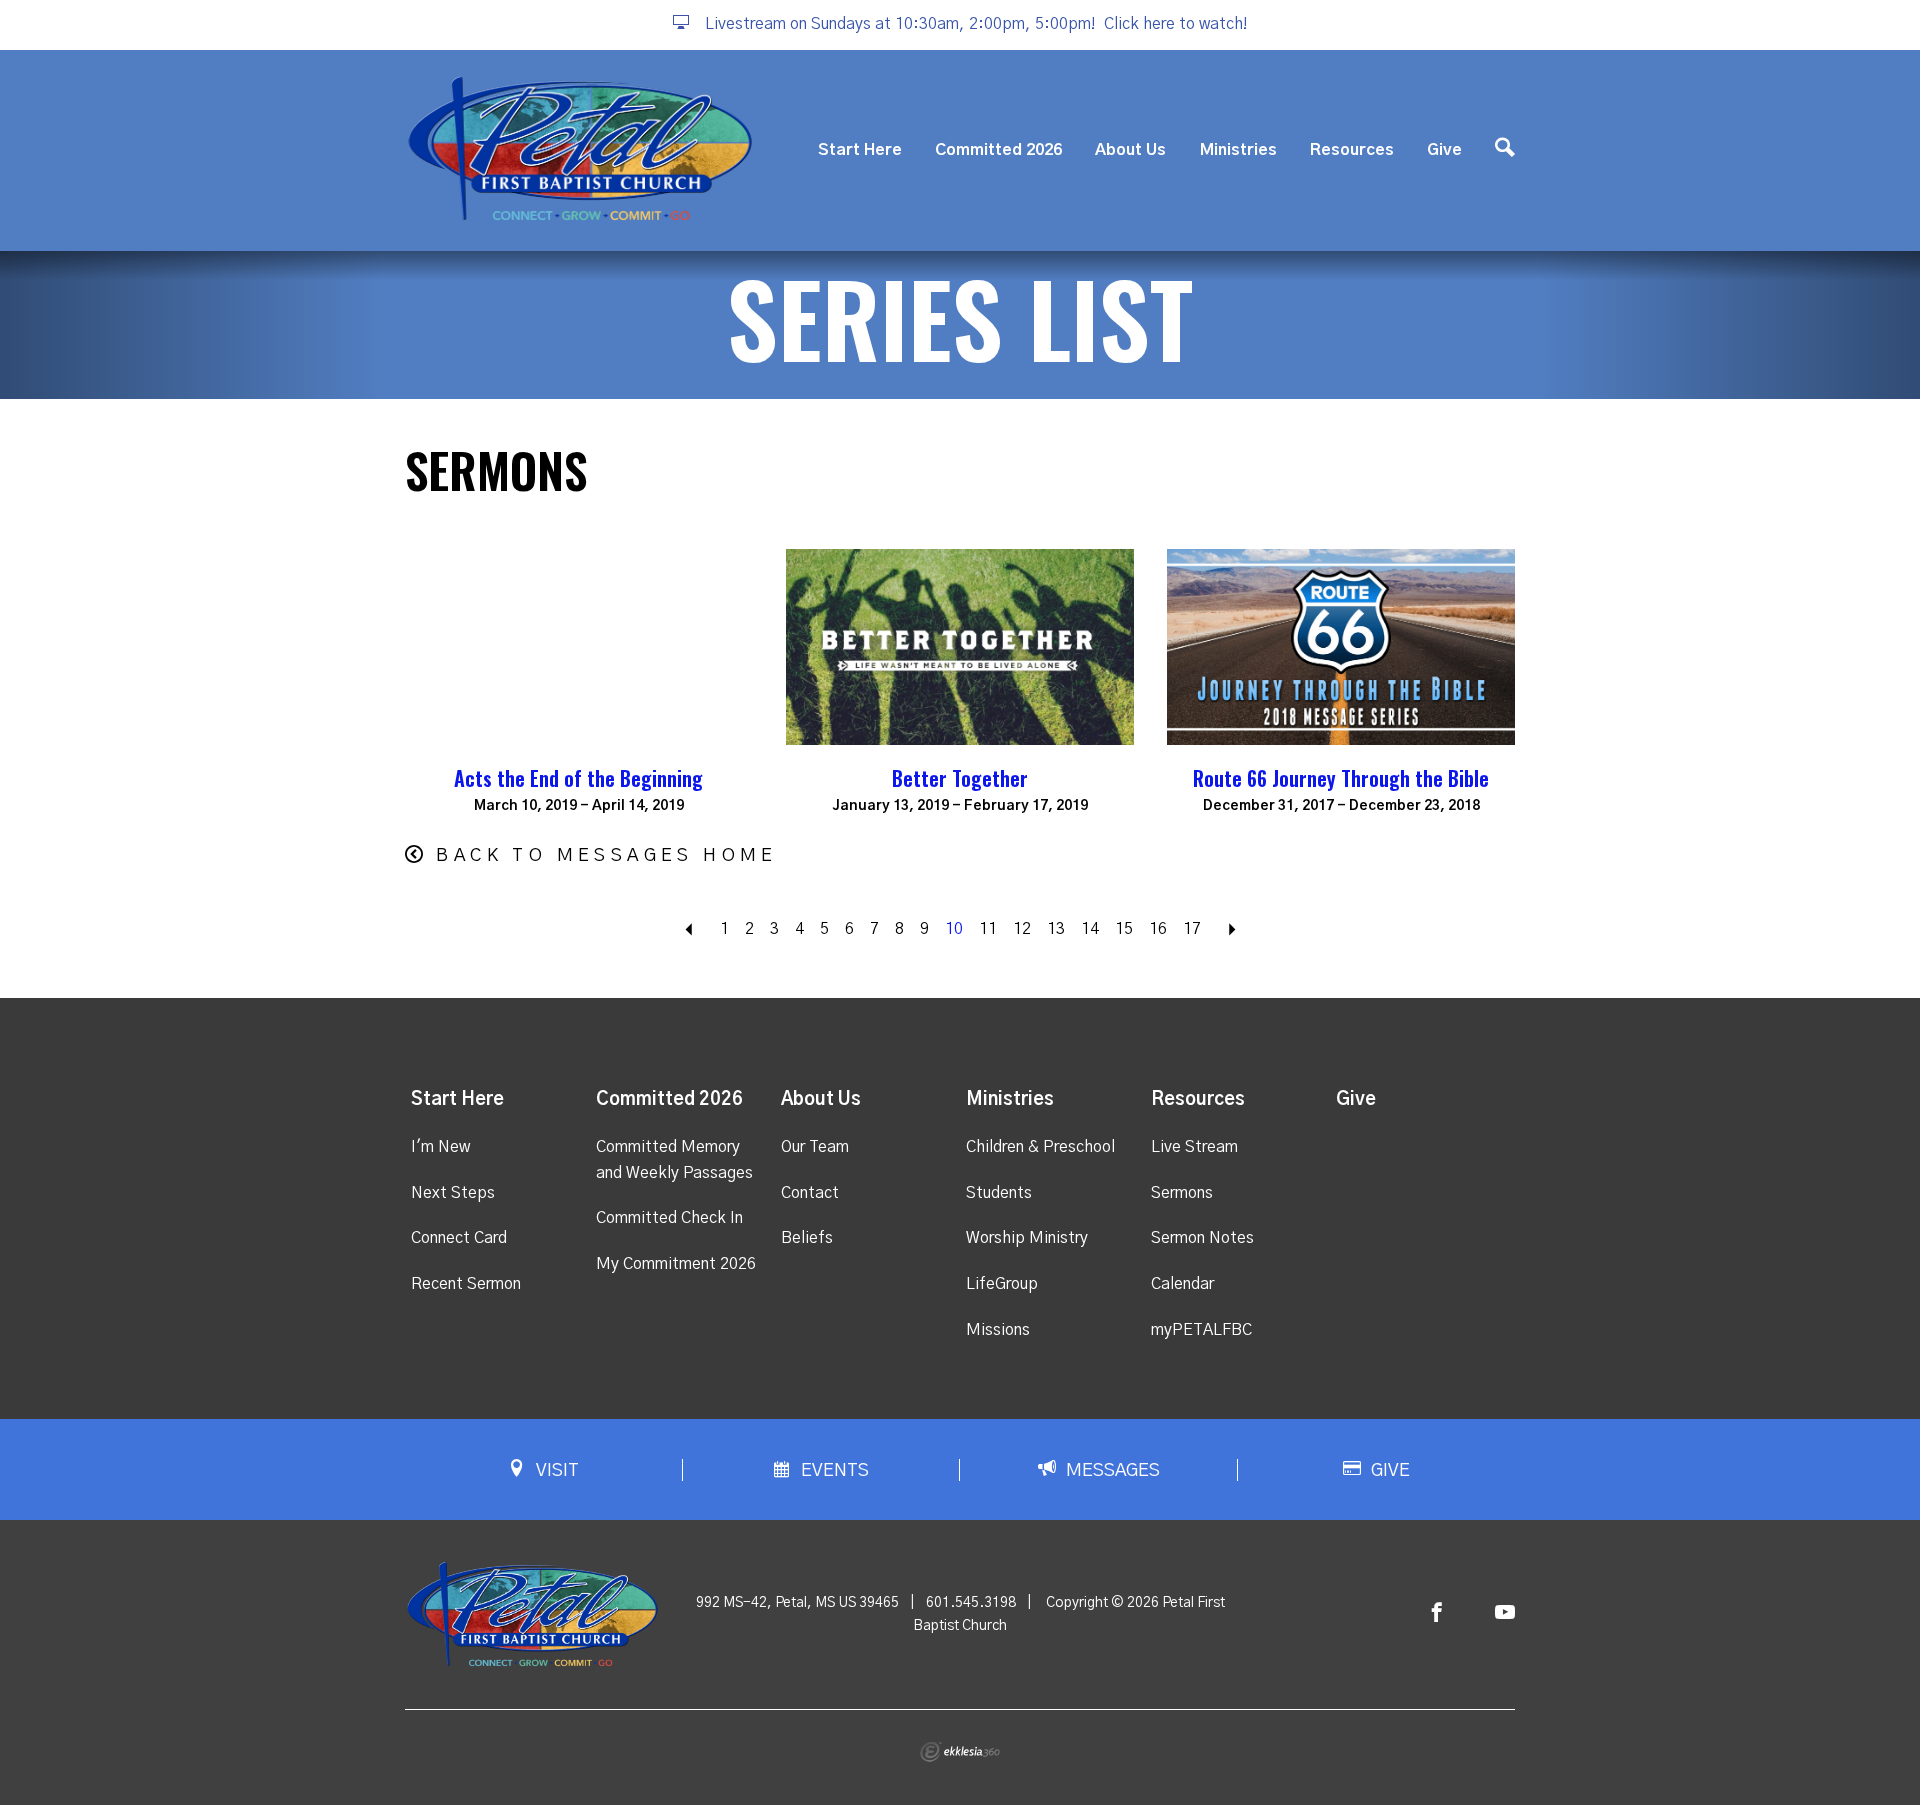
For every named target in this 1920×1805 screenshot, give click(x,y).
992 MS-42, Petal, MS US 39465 (797, 1603)
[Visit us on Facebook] (1437, 1613)
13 (1056, 929)
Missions (998, 1330)
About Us (1130, 150)
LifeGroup (1002, 1284)
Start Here (860, 150)
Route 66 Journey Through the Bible (1341, 778)
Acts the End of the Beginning (578, 778)
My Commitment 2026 (676, 1264)
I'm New (440, 1147)
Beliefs (807, 1238)
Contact (810, 1193)
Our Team (815, 1147)
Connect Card (459, 1238)
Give (1444, 150)
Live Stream (1194, 1147)
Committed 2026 (998, 150)
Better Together (960, 778)
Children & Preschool (1040, 1147)
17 (1192, 929)
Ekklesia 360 (960, 1752)
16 (1158, 929)
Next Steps (453, 1193)
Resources (1352, 150)
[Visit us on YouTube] (1505, 1613)
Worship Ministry (1027, 1238)
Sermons (1182, 1193)
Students (999, 1193)
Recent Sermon (466, 1284)
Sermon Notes (1202, 1238)
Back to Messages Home (606, 856)
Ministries (1238, 150)
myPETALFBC (1201, 1330)
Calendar (1182, 1284)
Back (689, 929)
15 (1124, 929)
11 (988, 929)
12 (1022, 929)
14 (1090, 929)
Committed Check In (669, 1218)
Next (1232, 929)
